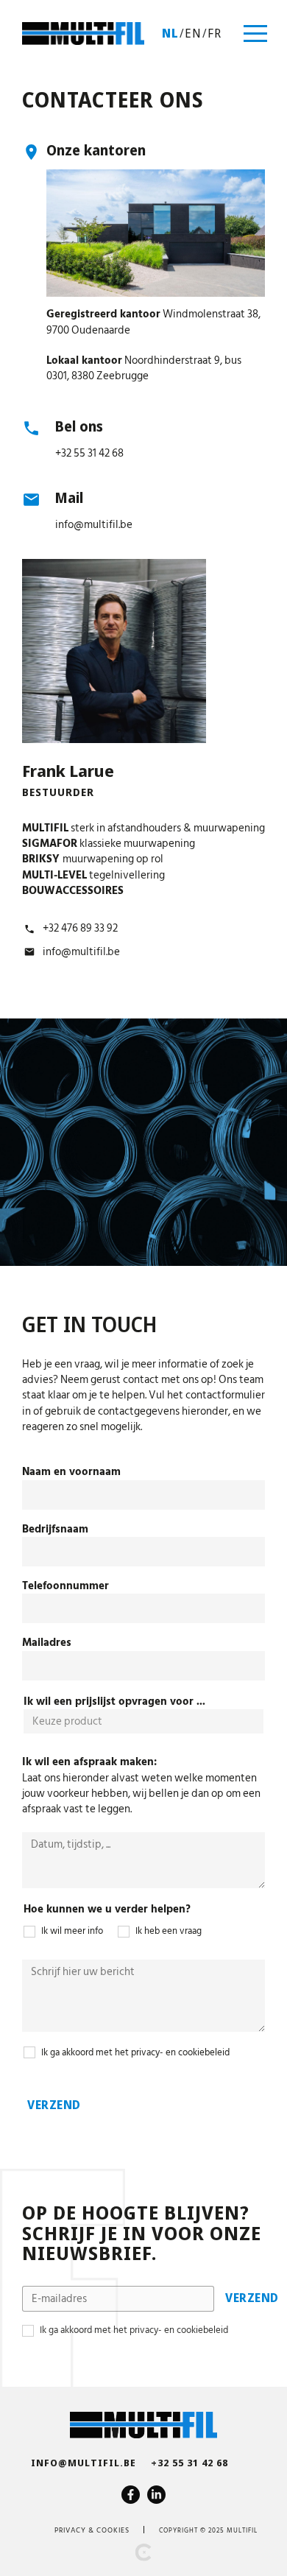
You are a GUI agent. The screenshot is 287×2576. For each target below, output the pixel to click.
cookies (113, 2530)
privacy (70, 2530)
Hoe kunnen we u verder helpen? (107, 1909)
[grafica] (143, 2552)
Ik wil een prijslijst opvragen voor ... (114, 1702)
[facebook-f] (131, 2495)
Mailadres (47, 1643)
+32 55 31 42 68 (89, 453)
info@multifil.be (94, 525)
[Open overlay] (255, 34)
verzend (54, 2105)
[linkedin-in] (156, 2495)
